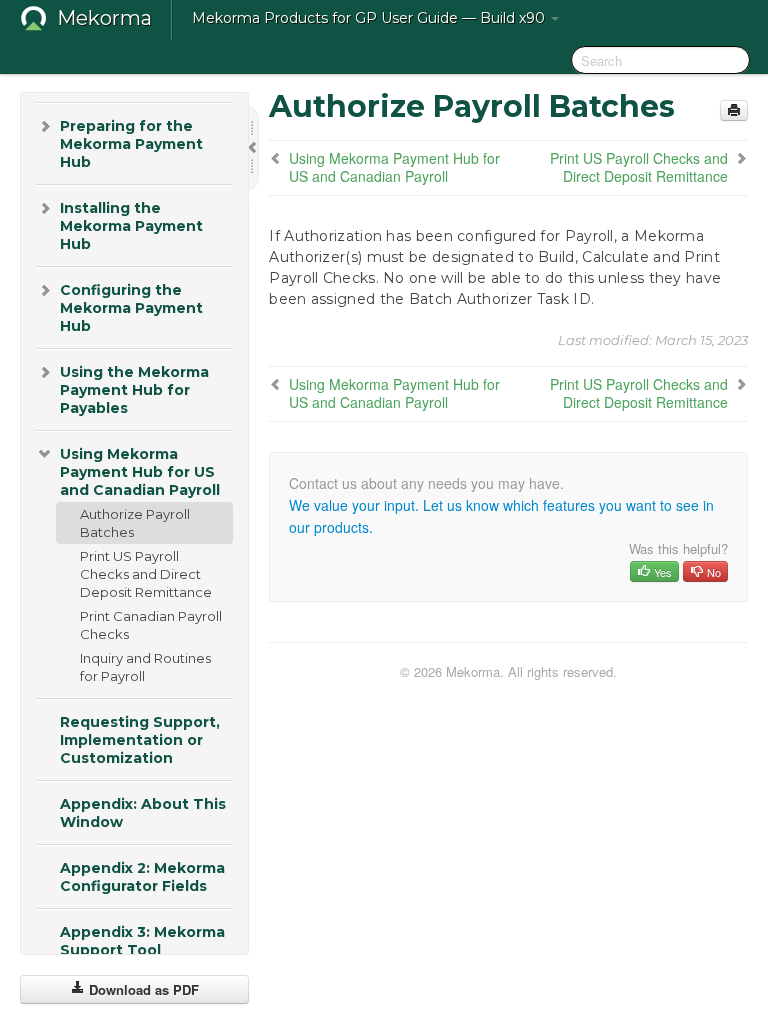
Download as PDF (142, 989)
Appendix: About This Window (143, 813)
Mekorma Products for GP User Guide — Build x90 (370, 18)
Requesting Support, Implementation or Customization (140, 740)
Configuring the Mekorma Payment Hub (131, 308)
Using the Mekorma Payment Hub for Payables (134, 390)
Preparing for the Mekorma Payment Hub (131, 144)
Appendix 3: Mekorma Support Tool (142, 941)
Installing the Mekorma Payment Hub (131, 226)
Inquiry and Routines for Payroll (145, 667)
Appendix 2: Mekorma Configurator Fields (142, 877)
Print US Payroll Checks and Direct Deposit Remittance (146, 574)
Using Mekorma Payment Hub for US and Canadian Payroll (140, 472)
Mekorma (104, 18)
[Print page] (734, 110)
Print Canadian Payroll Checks (151, 625)
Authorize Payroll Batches (135, 523)
